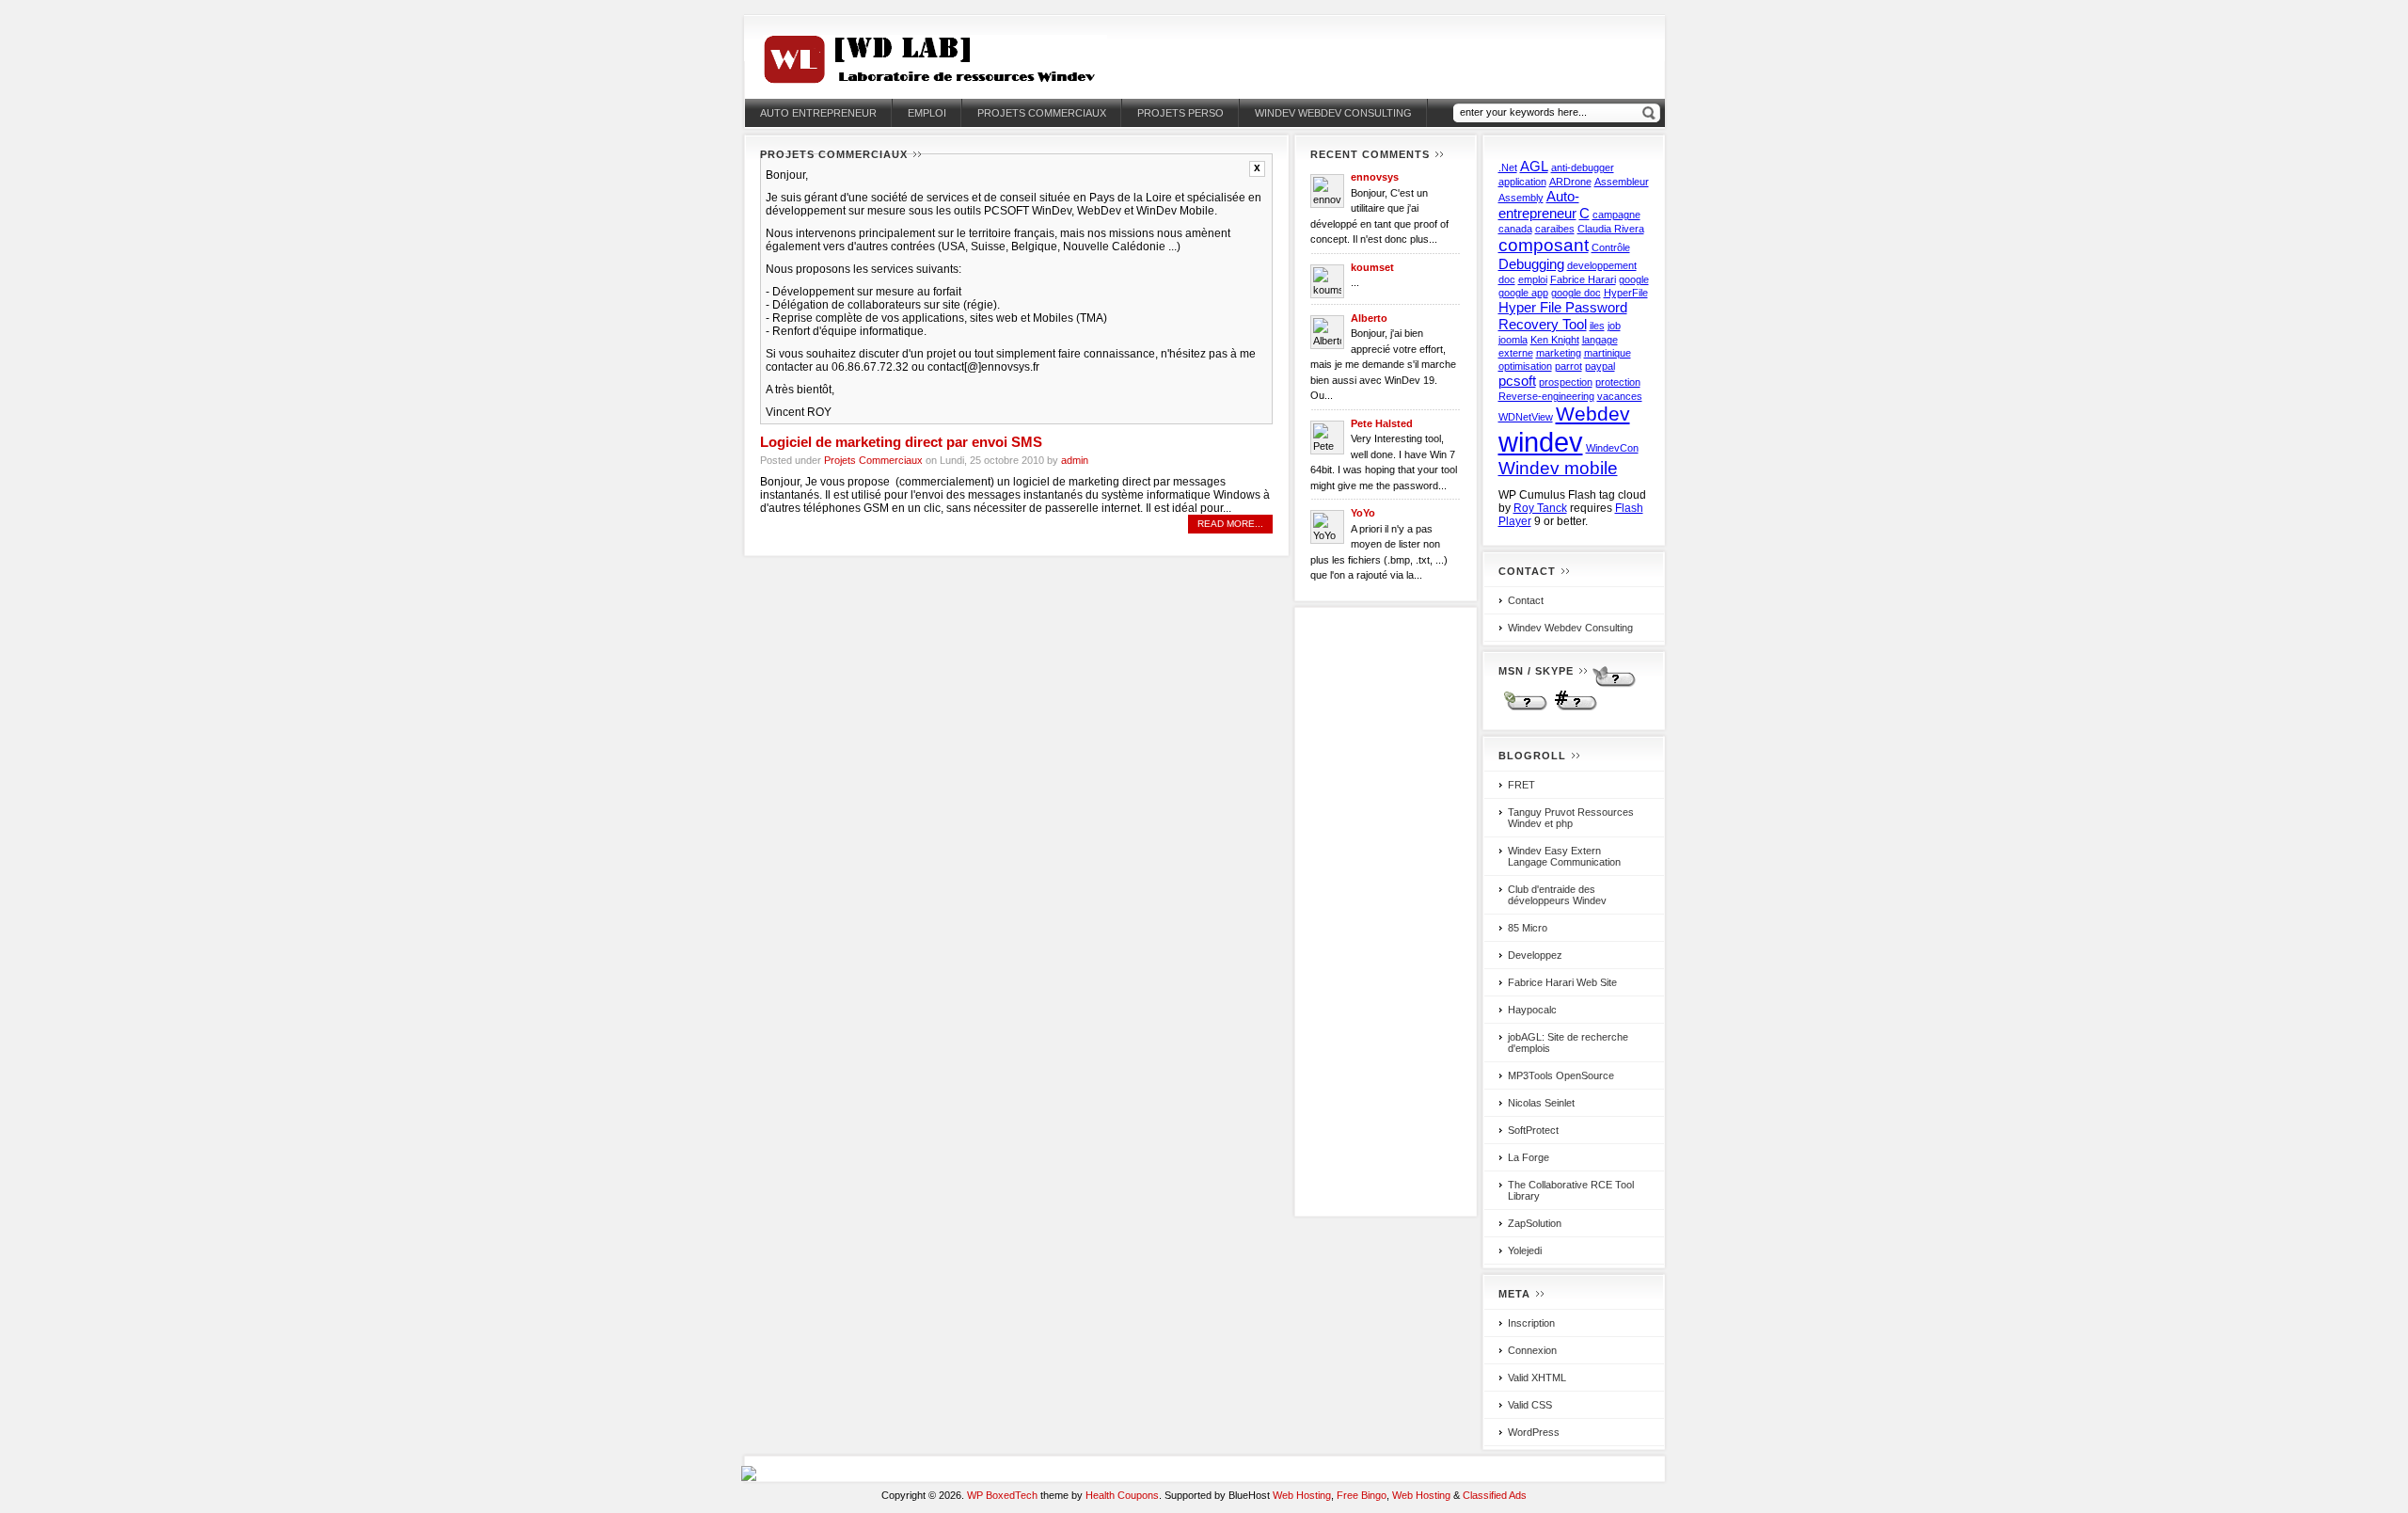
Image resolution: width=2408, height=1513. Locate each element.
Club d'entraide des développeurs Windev (1557, 895)
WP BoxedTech (1002, 1495)
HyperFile (1626, 293)
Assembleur (1622, 182)
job (1614, 326)
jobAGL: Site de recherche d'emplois (1568, 1043)
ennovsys (1375, 177)
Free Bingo (1362, 1495)
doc (1507, 279)
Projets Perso (1180, 113)
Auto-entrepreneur (1539, 205)
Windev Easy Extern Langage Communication (1564, 856)
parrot (1568, 366)
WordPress (1534, 1432)
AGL (1534, 166)
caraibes (1555, 229)
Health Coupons (1122, 1495)
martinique (1608, 353)
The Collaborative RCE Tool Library (1571, 1190)
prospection (1566, 382)
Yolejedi (1525, 1250)
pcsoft (1517, 381)
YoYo (1363, 513)
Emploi (927, 113)
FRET (1521, 785)
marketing (1559, 353)
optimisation (1525, 366)
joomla (1513, 340)
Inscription (1531, 1323)
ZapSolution (1535, 1223)
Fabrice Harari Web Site (1562, 982)
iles (1597, 326)
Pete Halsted (1382, 423)
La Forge (1529, 1157)
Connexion (1532, 1350)
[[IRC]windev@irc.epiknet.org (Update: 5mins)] (1573, 709)
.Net (1508, 167)
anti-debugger (1583, 167)
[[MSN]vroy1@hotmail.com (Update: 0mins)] (1612, 685)
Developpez (1535, 955)
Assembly (1521, 198)
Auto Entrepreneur (818, 113)
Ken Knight (1555, 340)
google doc (1576, 293)
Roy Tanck (1540, 508)
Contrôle (1611, 247)
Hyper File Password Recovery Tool (1563, 316)
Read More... (1230, 524)
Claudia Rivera (1611, 229)
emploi (1533, 279)
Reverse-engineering (1546, 396)
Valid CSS (1530, 1405)
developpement (1602, 265)
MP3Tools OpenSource (1561, 1075)
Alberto (1369, 318)
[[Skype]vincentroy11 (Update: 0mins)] (1523, 709)
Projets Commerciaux (1042, 113)
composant (1544, 245)
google (1634, 279)
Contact (1526, 600)
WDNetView (1526, 417)
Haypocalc (1532, 1010)
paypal (1600, 366)
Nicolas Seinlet (1541, 1103)
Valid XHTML (1537, 1378)
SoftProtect (1533, 1130)
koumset (1372, 267)
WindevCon (1612, 448)
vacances (1620, 396)
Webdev (1593, 414)
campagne (1616, 215)
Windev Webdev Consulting (1333, 113)
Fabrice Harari (1583, 279)
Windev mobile (1558, 468)
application (1522, 182)
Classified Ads (1495, 1495)
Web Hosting (1302, 1495)
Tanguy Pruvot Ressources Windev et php (1571, 818)
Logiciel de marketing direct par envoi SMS (901, 442)
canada (1515, 229)
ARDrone (1570, 182)
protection (1618, 382)
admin (1075, 460)
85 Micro (1528, 928)
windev (1541, 442)
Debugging (1531, 264)
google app (1523, 293)
